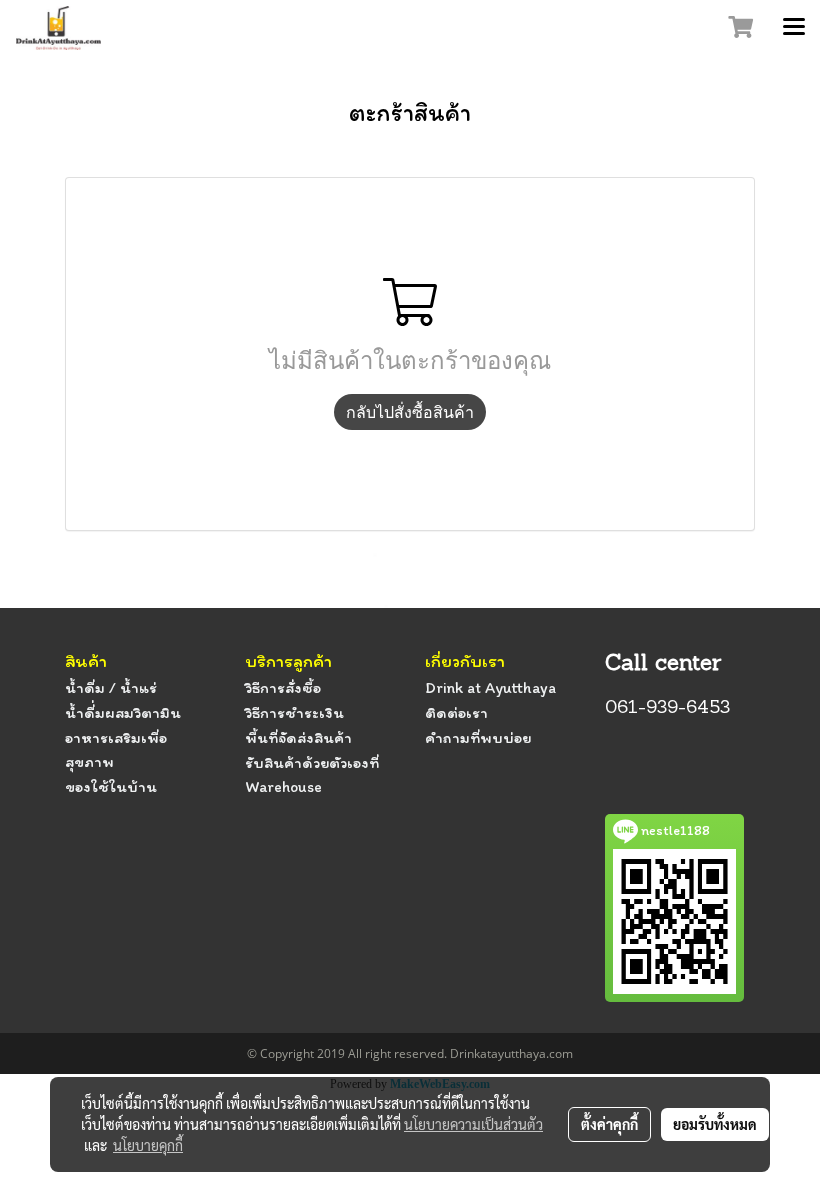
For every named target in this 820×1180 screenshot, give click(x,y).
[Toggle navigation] (794, 28)
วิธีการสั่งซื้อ (283, 687)
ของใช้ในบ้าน (111, 786)
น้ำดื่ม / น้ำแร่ (111, 687)
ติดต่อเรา (456, 712)
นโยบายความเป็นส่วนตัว (473, 1124)
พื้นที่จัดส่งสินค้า (298, 737)
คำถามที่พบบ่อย (478, 737)
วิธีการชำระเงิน (294, 712)
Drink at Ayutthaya (490, 687)
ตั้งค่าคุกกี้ (609, 1124)
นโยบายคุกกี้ (148, 1145)
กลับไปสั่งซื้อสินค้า (410, 412)
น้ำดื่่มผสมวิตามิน (123, 712)
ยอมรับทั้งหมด (715, 1124)
